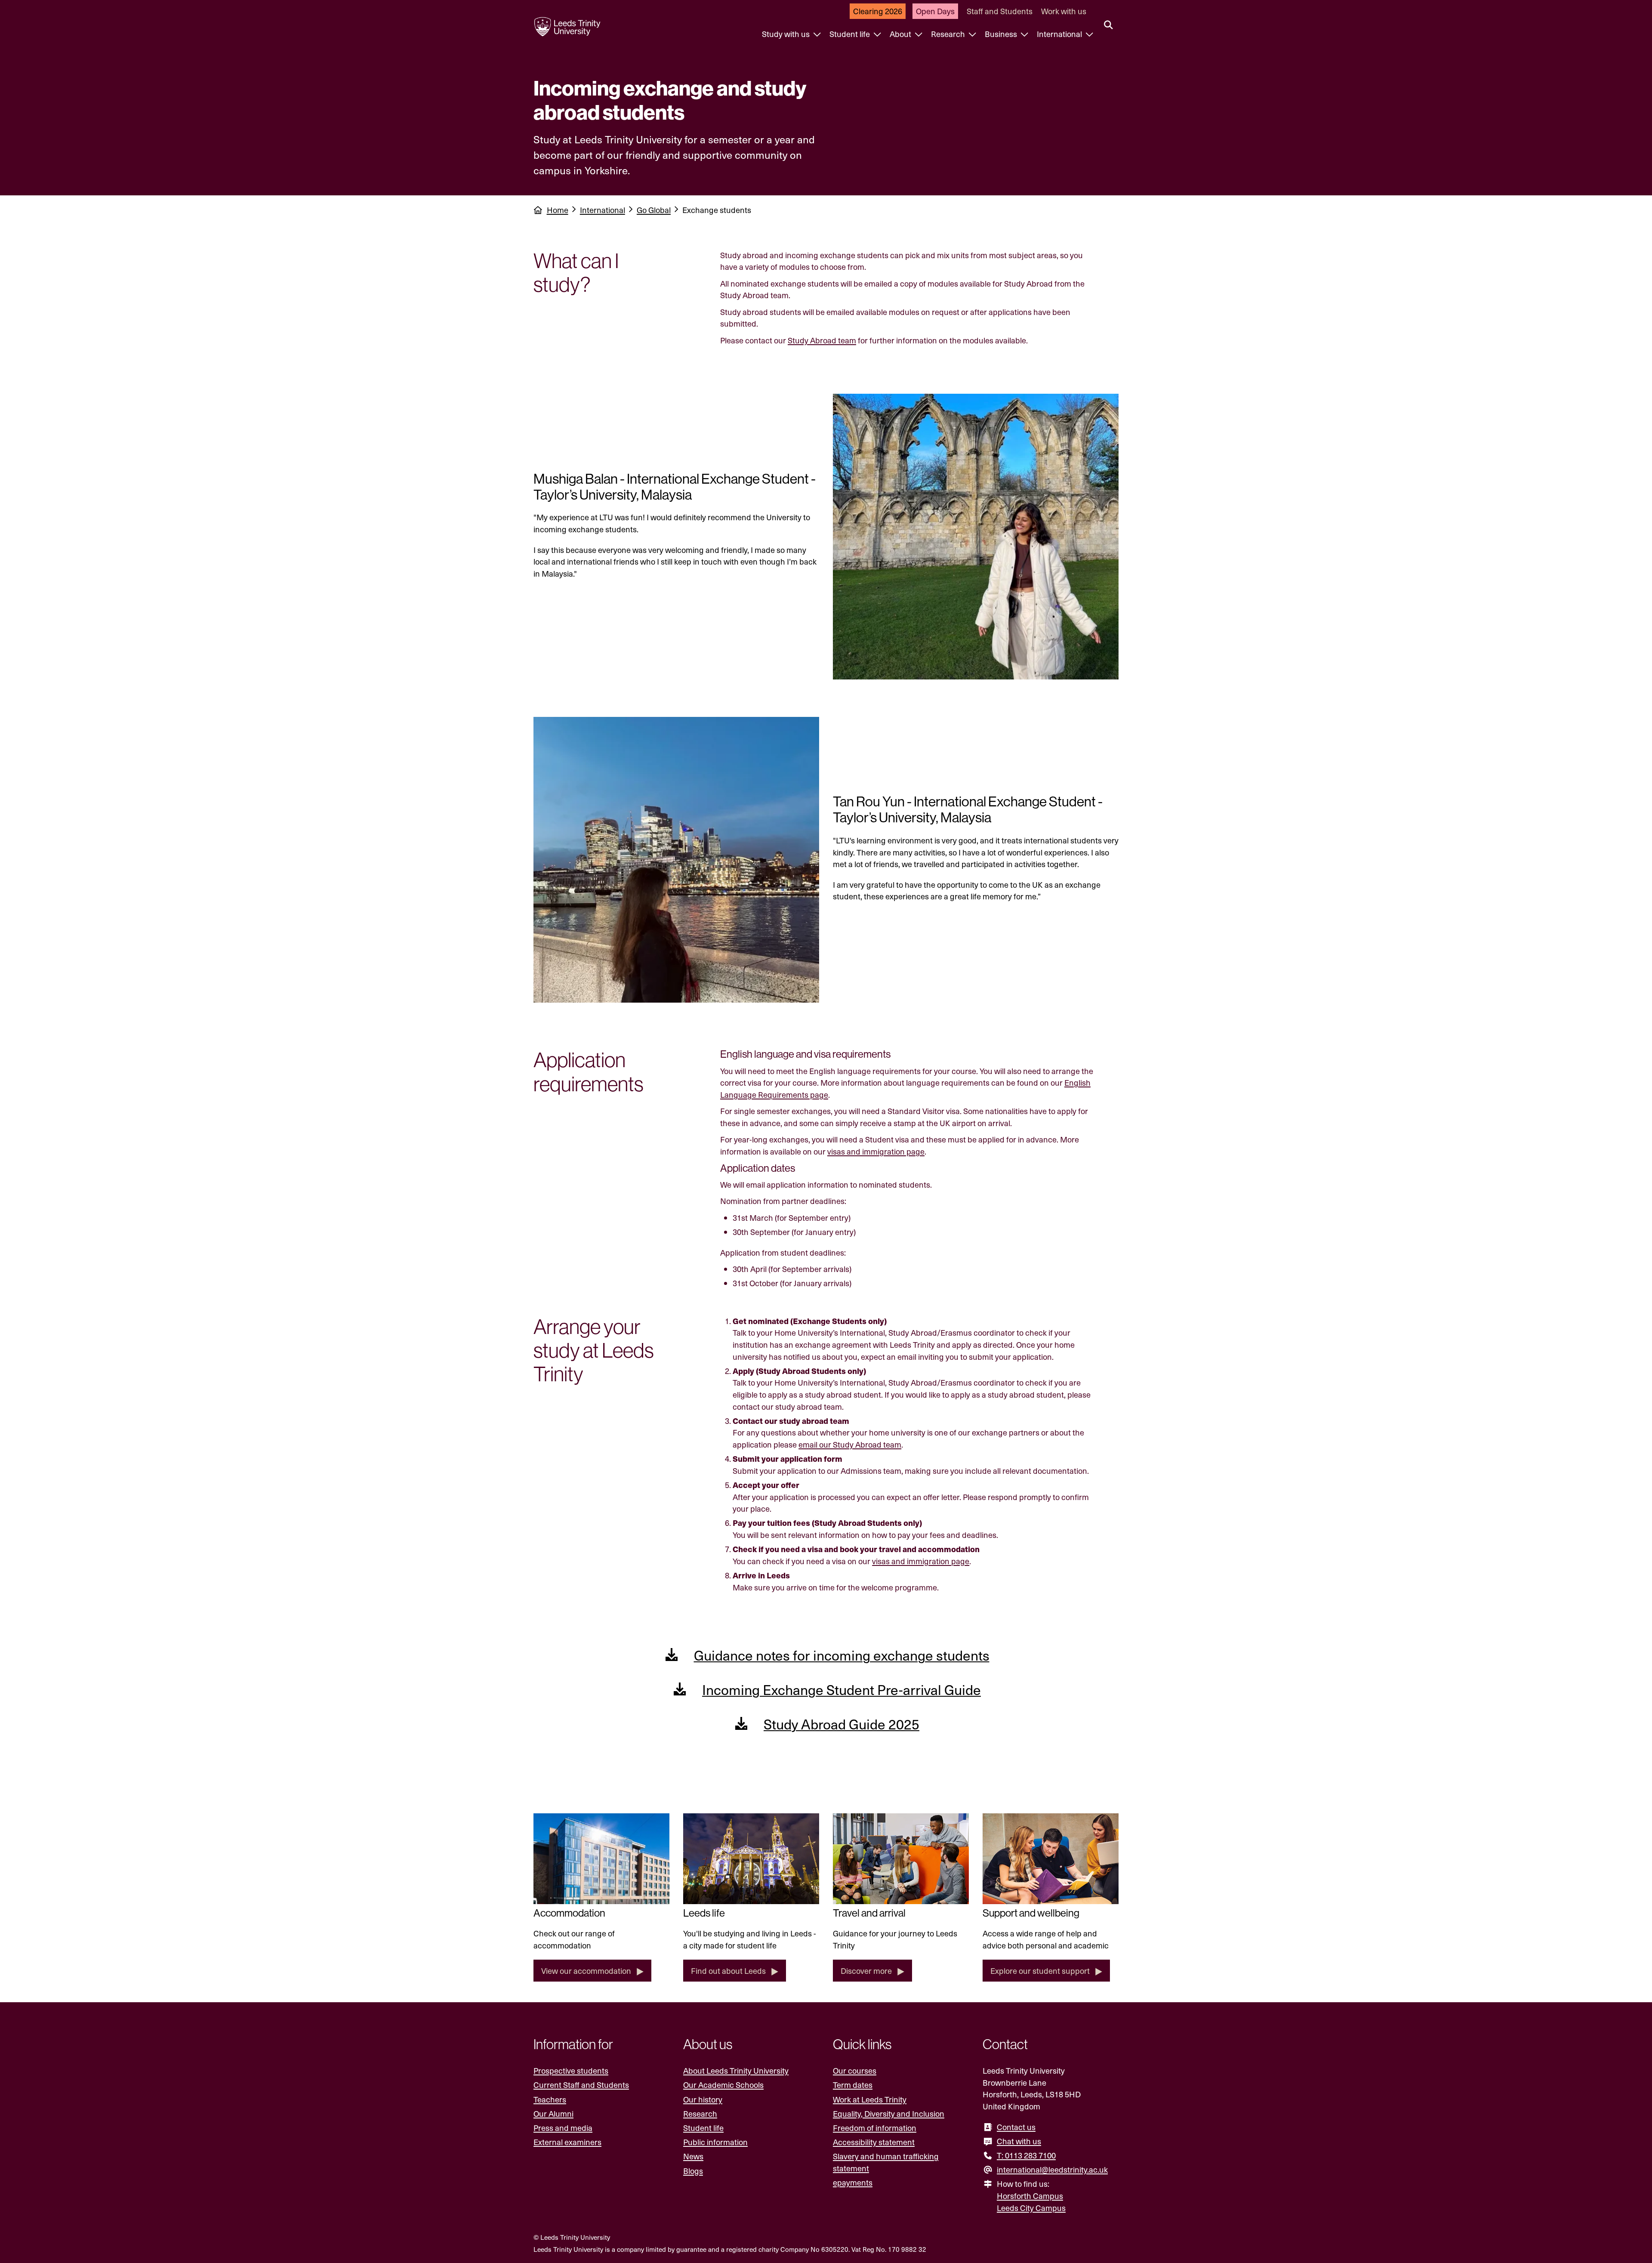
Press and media (563, 2128)
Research (949, 34)
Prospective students (571, 2070)
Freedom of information (875, 2128)
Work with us (1064, 11)
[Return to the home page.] (567, 27)
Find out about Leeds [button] (728, 1971)
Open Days (935, 11)
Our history (703, 2099)
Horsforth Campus (1030, 2196)
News (693, 2156)
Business (1002, 34)
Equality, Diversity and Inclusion (889, 2113)
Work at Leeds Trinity (870, 2099)
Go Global (654, 210)
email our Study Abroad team (850, 1444)
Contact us (1016, 2127)
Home (558, 210)
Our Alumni (553, 2113)
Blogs (693, 2171)
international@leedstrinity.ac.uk (1052, 2169)
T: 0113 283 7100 (1026, 2155)
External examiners (567, 2142)
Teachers (550, 2099)
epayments (853, 2182)
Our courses (855, 2070)
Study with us (787, 34)
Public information (715, 2142)
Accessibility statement (874, 2142)
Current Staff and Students (581, 2085)
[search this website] (1108, 25)
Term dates (853, 2085)
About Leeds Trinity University (736, 2070)
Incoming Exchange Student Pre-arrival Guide (841, 1689)
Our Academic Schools (723, 2085)
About (901, 34)
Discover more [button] (866, 1971)
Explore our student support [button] (1040, 1971)
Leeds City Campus (1031, 2208)
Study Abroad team (822, 340)
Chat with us (1019, 2141)
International (1060, 34)
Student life (851, 34)
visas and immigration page (876, 1151)
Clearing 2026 (878, 11)
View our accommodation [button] (586, 1971)
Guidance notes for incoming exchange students (842, 1655)
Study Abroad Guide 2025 (841, 1724)
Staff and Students (1000, 11)
